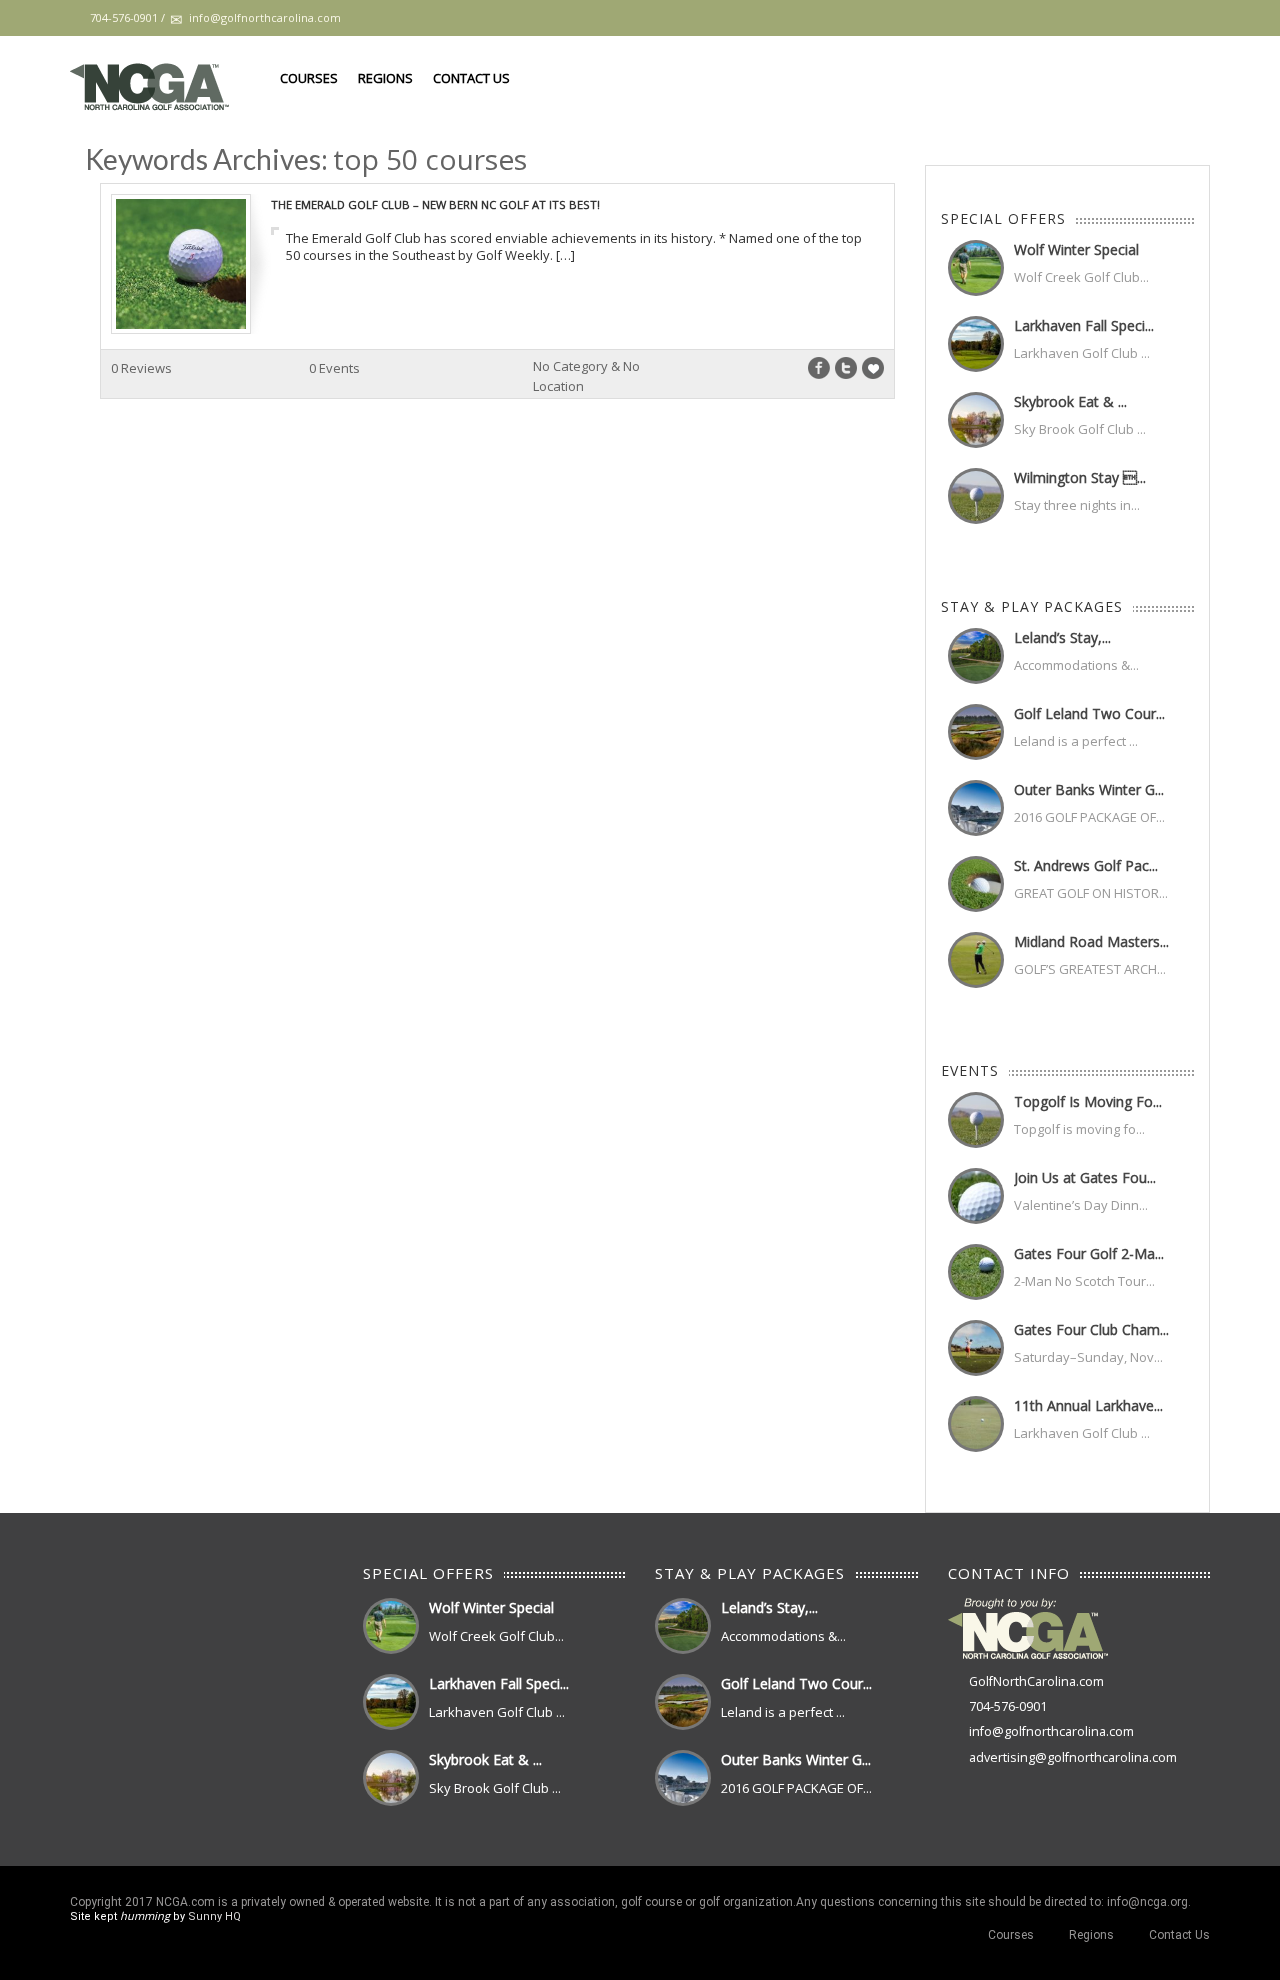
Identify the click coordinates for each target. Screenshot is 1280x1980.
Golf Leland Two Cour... (1089, 713)
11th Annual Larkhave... (1088, 1405)
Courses (309, 78)
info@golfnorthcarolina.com (1051, 1731)
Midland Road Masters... (1091, 941)
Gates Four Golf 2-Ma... (1089, 1253)
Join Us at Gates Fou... (1085, 1177)
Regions (385, 78)
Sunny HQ (214, 1916)
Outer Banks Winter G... (1089, 789)
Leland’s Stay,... (1062, 637)
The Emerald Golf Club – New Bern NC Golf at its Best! (435, 204)
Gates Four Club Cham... (1091, 1329)
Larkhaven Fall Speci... (1084, 325)
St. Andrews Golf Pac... (1086, 865)
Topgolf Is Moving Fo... (1088, 1101)
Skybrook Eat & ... (1070, 401)
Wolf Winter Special (1076, 249)
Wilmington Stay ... (1080, 477)
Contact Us (471, 78)
